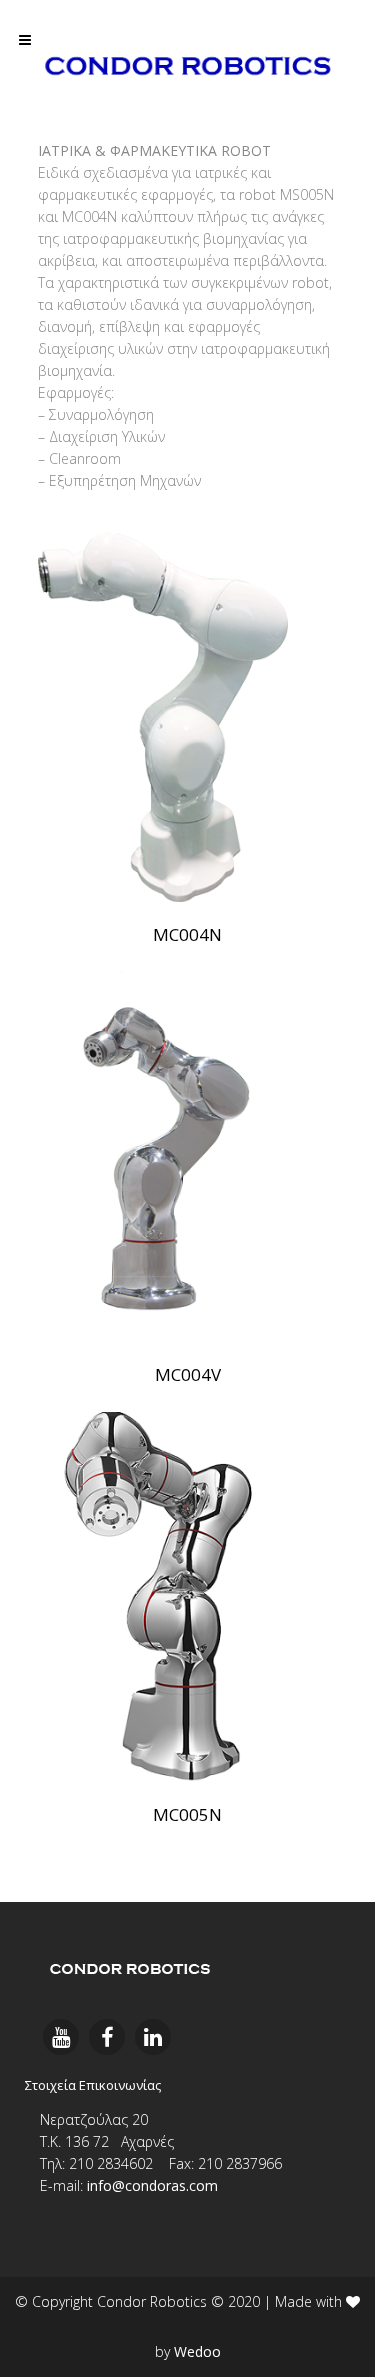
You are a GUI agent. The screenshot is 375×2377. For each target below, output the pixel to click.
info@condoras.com (152, 2185)
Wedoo (197, 2351)
